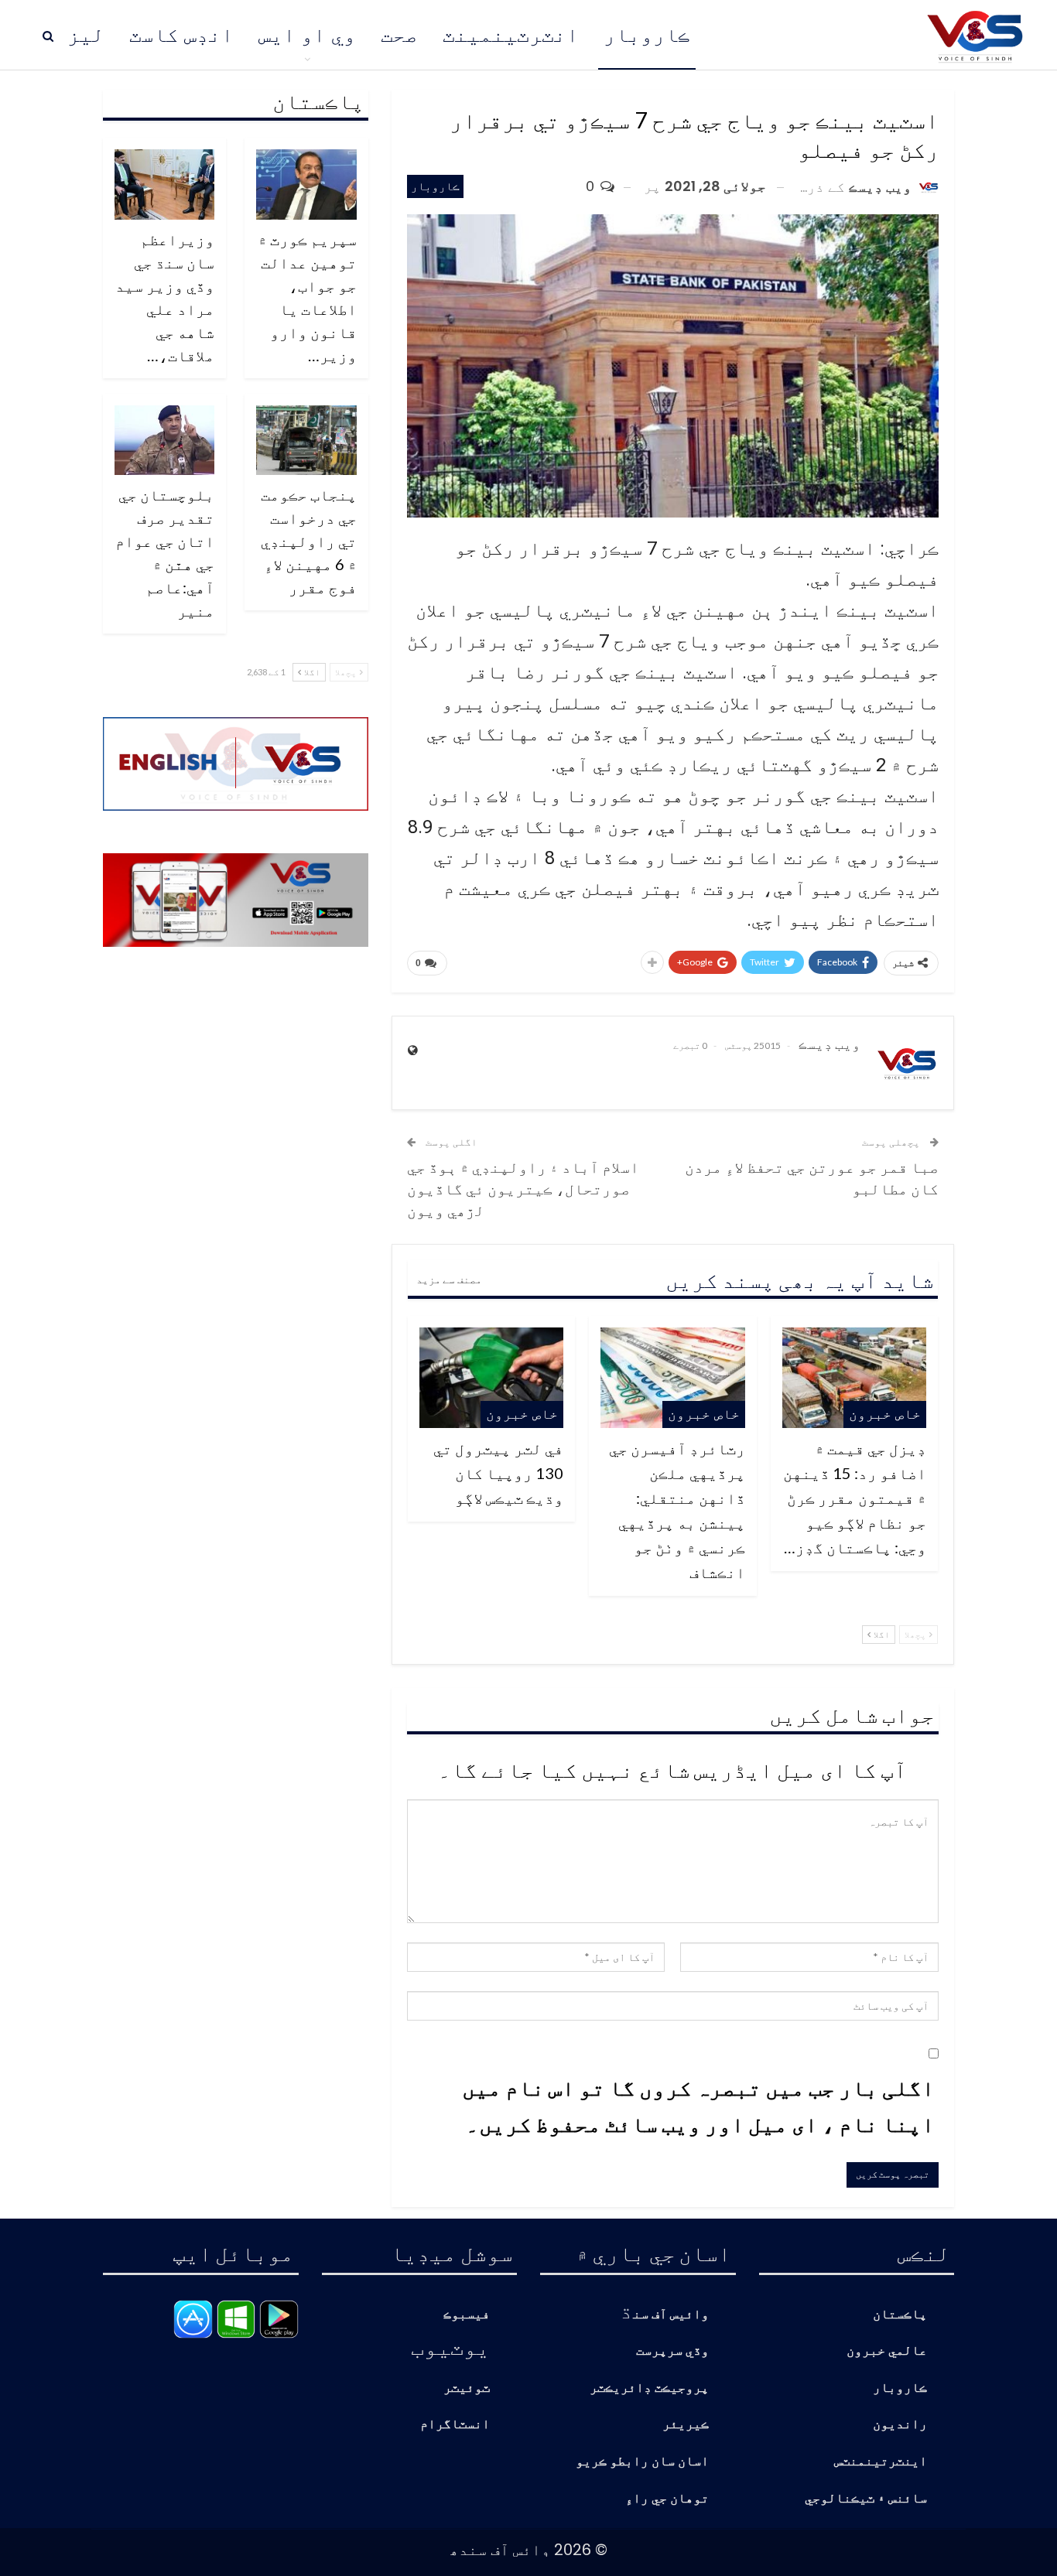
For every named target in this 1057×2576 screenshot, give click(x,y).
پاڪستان (900, 2315)
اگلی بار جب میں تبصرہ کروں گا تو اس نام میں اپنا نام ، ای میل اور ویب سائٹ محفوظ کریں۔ (698, 2106)
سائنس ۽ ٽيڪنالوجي (866, 2499)
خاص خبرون (885, 1414)
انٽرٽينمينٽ (511, 35)
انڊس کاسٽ (181, 35)
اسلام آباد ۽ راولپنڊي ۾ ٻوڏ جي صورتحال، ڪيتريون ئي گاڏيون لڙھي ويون (523, 1188)
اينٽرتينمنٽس (881, 2462)
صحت (399, 35)
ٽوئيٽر (467, 2388)
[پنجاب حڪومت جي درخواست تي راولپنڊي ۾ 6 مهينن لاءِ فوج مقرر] (306, 441)
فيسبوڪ (467, 2315)
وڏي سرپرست (672, 2351)
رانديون (900, 2425)
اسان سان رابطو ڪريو (642, 2462)
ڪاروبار (647, 35)
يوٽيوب (450, 2346)
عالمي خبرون (887, 2351)
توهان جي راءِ (667, 2499)
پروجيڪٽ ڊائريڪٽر (649, 2388)
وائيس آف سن (671, 2315)
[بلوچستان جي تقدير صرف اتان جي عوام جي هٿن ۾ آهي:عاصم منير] (165, 441)
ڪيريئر (686, 2425)
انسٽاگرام (455, 2425)
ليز (86, 35)
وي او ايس (307, 35)
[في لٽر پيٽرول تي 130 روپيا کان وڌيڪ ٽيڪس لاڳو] (491, 1378)
